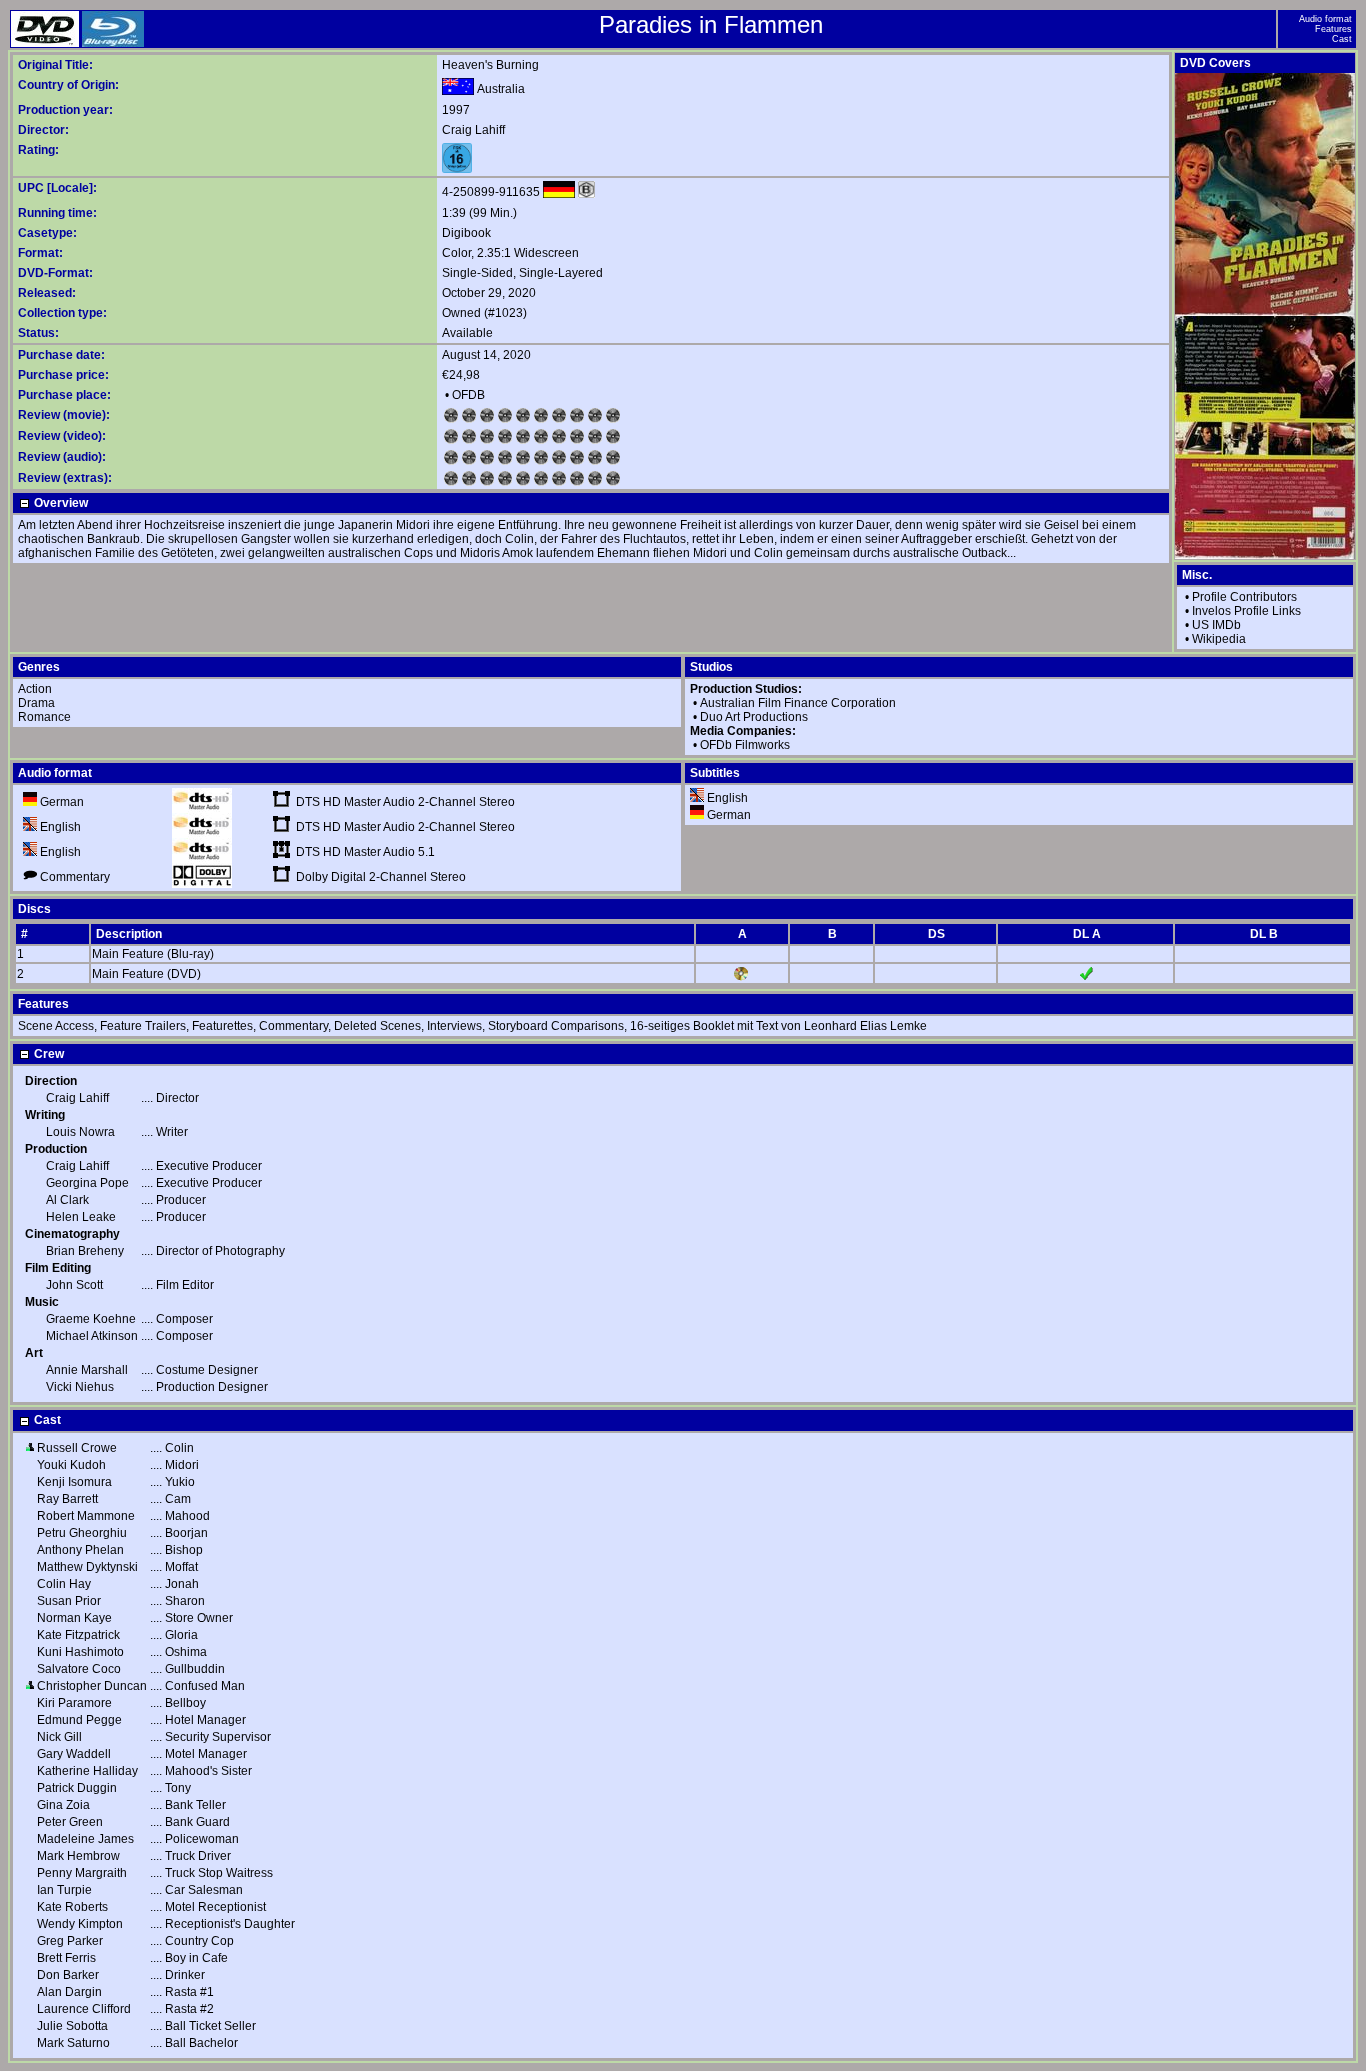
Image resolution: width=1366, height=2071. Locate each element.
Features (1333, 29)
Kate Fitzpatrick (78, 1635)
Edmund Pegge (79, 1720)
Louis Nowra (80, 1132)
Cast (1342, 39)
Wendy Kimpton (80, 1924)
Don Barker (68, 1975)
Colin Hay (64, 1584)
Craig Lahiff (473, 130)
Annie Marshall (87, 1370)
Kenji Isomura (74, 1482)
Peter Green (70, 1822)
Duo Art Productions (754, 717)
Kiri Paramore (74, 1703)
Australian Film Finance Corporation (798, 703)
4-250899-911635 (491, 192)
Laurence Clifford (84, 2009)
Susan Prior (69, 1601)
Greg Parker (70, 1941)
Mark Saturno (73, 2043)
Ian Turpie (64, 1890)
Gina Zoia (63, 1805)
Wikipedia (1219, 639)
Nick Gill (59, 1737)
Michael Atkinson (92, 1336)
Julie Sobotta (72, 2026)
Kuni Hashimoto (80, 1652)
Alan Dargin (69, 1992)
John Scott (74, 1285)
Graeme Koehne (91, 1319)
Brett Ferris (66, 1958)
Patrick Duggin (77, 1788)
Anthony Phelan (80, 1550)
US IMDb (1216, 625)
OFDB (468, 395)
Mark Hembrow (78, 1856)
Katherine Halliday (87, 1771)
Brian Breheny (85, 1251)
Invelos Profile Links (1246, 611)
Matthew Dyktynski (87, 1567)
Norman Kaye (74, 1618)
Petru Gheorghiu (82, 1533)
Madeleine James (85, 1839)
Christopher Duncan (92, 1686)
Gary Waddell (74, 1754)
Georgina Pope (87, 1183)
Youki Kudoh (71, 1465)
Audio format (1325, 19)
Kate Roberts (72, 1907)
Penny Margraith (82, 1873)
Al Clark (67, 1200)
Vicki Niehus (80, 1387)
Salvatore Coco (79, 1669)
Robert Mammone (86, 1516)
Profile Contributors (1244, 597)
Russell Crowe (77, 1448)
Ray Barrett (67, 1499)
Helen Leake (81, 1217)
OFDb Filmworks (745, 745)
